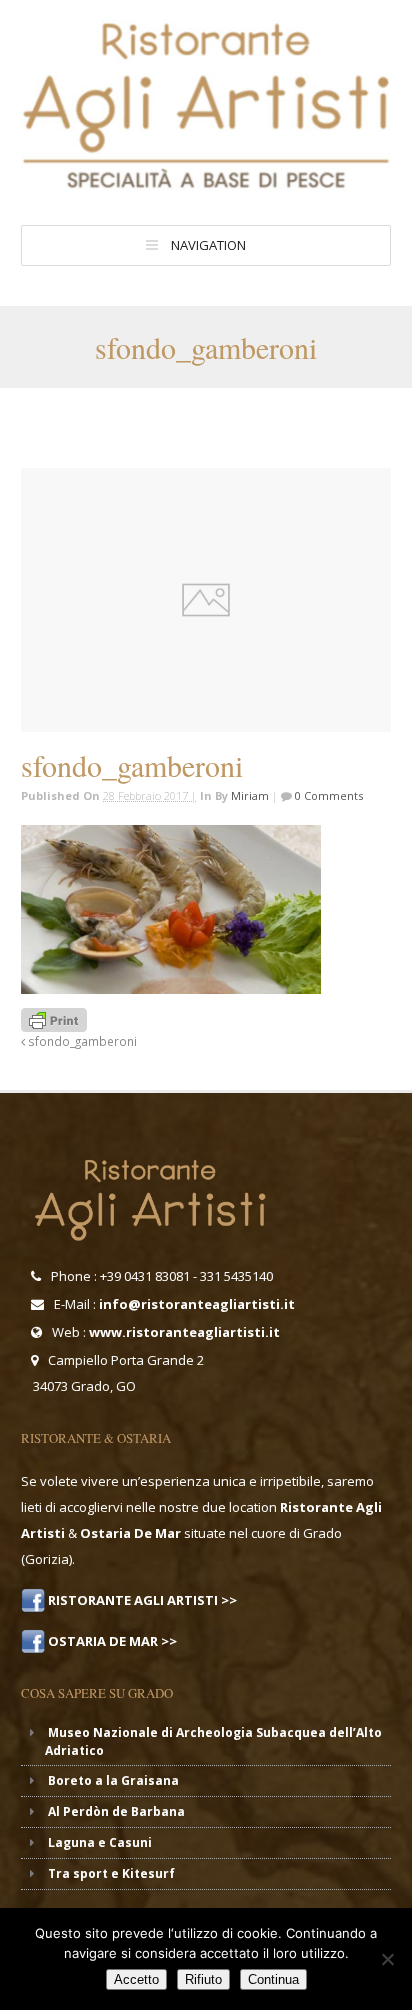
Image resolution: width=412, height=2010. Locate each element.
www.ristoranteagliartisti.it (184, 1332)
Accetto (136, 1979)
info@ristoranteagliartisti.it (197, 1304)
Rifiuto (203, 1979)
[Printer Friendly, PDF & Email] (54, 1018)
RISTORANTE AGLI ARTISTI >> (141, 1600)
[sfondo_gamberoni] (206, 600)
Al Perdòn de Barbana (116, 1811)
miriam (250, 795)
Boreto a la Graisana (113, 1780)
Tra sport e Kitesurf (111, 1873)
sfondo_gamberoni (81, 1041)
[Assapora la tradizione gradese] (206, 183)
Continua (273, 1979)
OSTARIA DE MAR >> (111, 1641)
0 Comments (327, 795)
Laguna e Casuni (100, 1842)
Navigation (208, 245)
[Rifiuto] (387, 1959)
